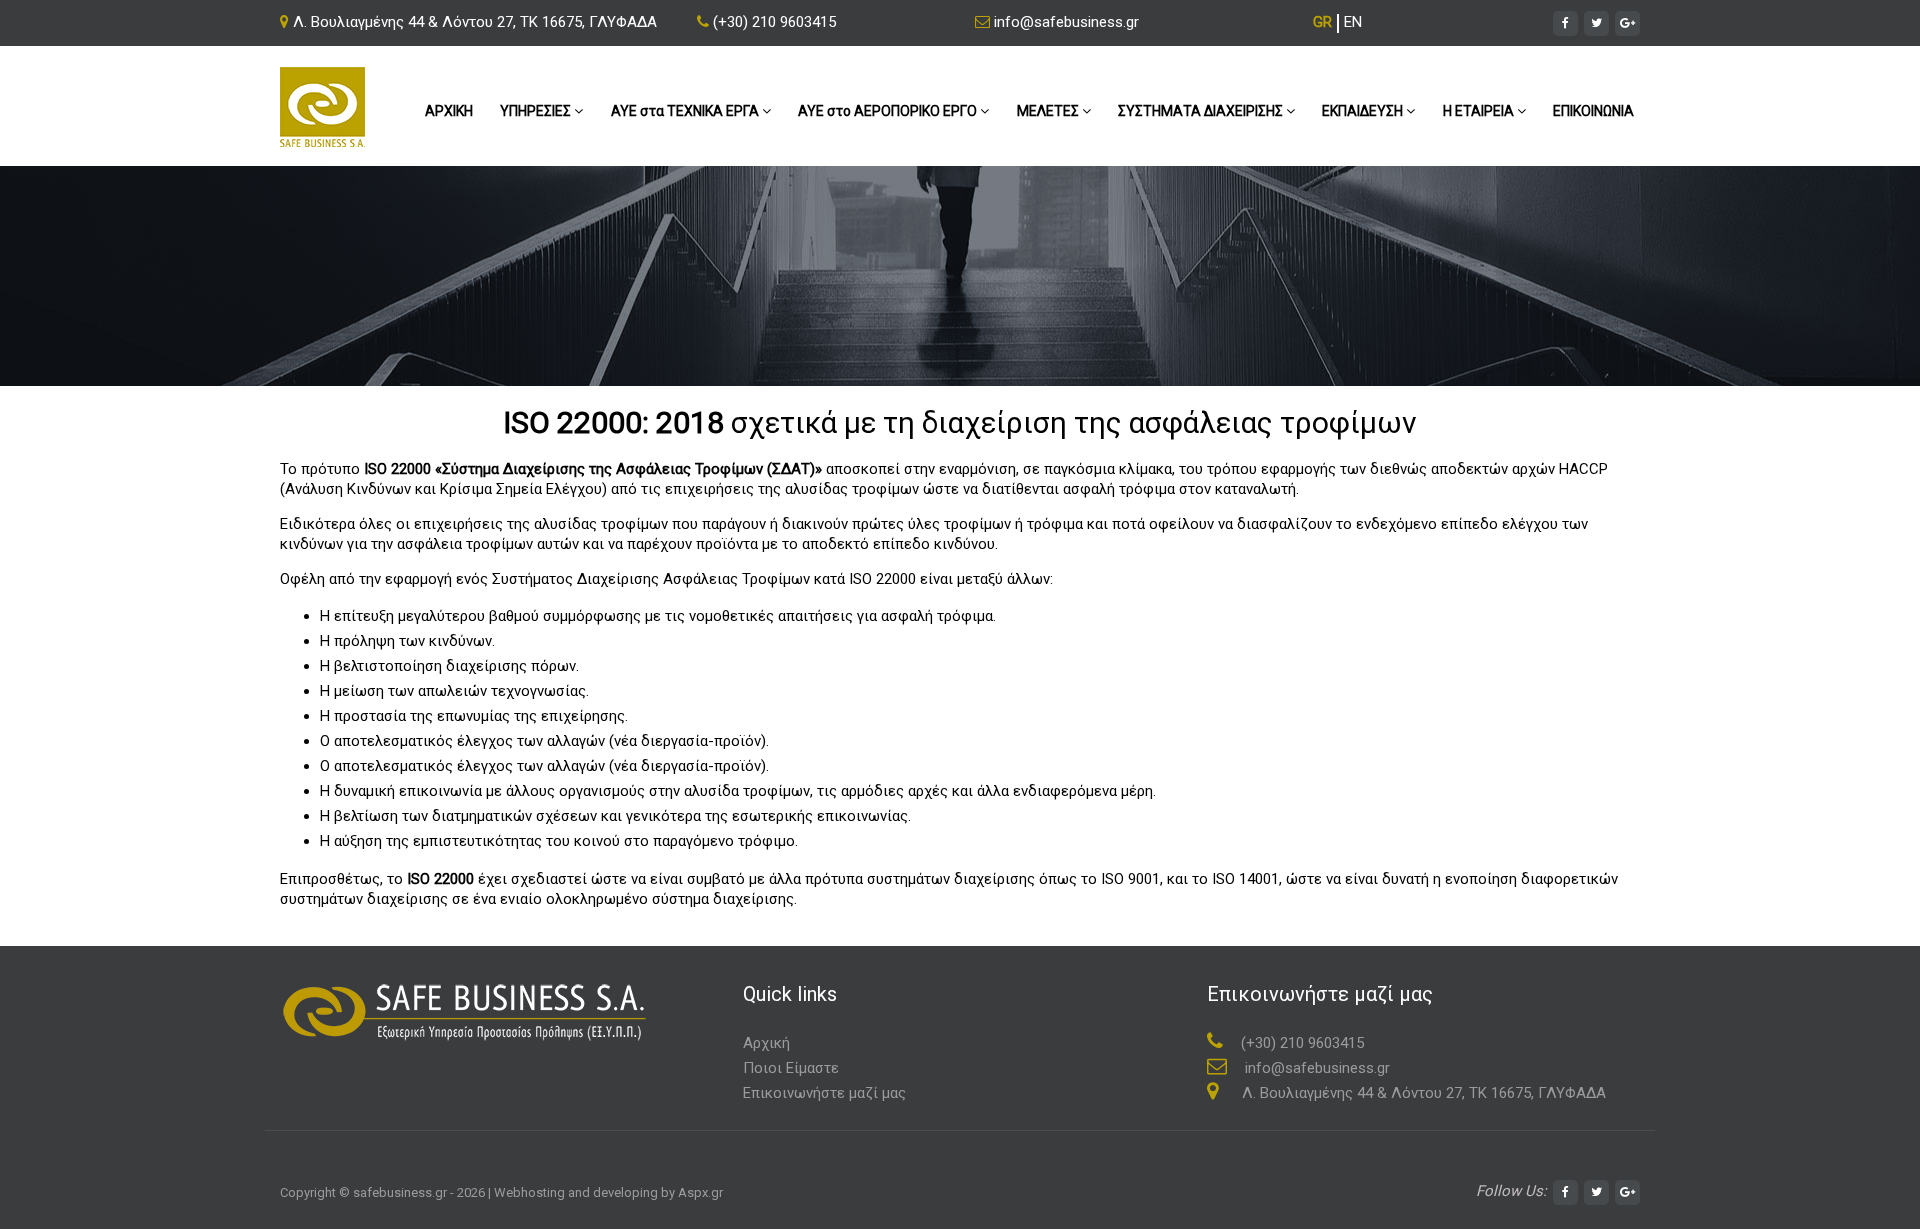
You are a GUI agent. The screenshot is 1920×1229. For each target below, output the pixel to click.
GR (1322, 22)
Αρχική (766, 1043)
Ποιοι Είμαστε (791, 1068)
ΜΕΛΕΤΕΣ (1049, 111)
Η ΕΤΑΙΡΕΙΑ (1480, 111)
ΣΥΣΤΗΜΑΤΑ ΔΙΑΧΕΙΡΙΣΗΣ (1202, 111)
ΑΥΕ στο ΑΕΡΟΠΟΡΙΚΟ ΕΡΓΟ (889, 111)
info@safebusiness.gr (1064, 22)
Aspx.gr (700, 1192)
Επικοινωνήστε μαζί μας (824, 1093)
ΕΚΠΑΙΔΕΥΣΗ (1364, 111)
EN (1353, 22)
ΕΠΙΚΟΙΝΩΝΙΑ (1593, 111)
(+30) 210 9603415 (772, 22)
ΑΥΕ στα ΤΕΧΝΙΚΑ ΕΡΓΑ (686, 111)
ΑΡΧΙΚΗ (449, 111)
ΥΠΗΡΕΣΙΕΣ (537, 111)
